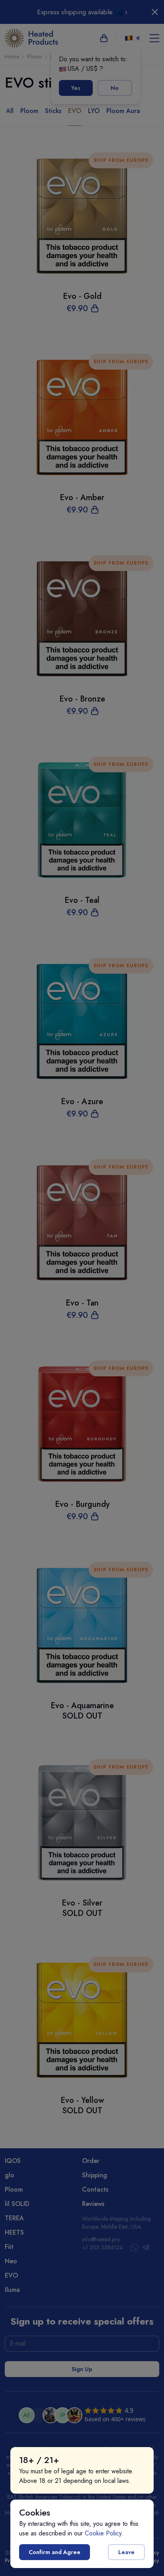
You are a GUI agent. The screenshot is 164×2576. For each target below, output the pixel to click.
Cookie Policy (103, 2533)
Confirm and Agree (55, 2552)
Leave (126, 2552)
